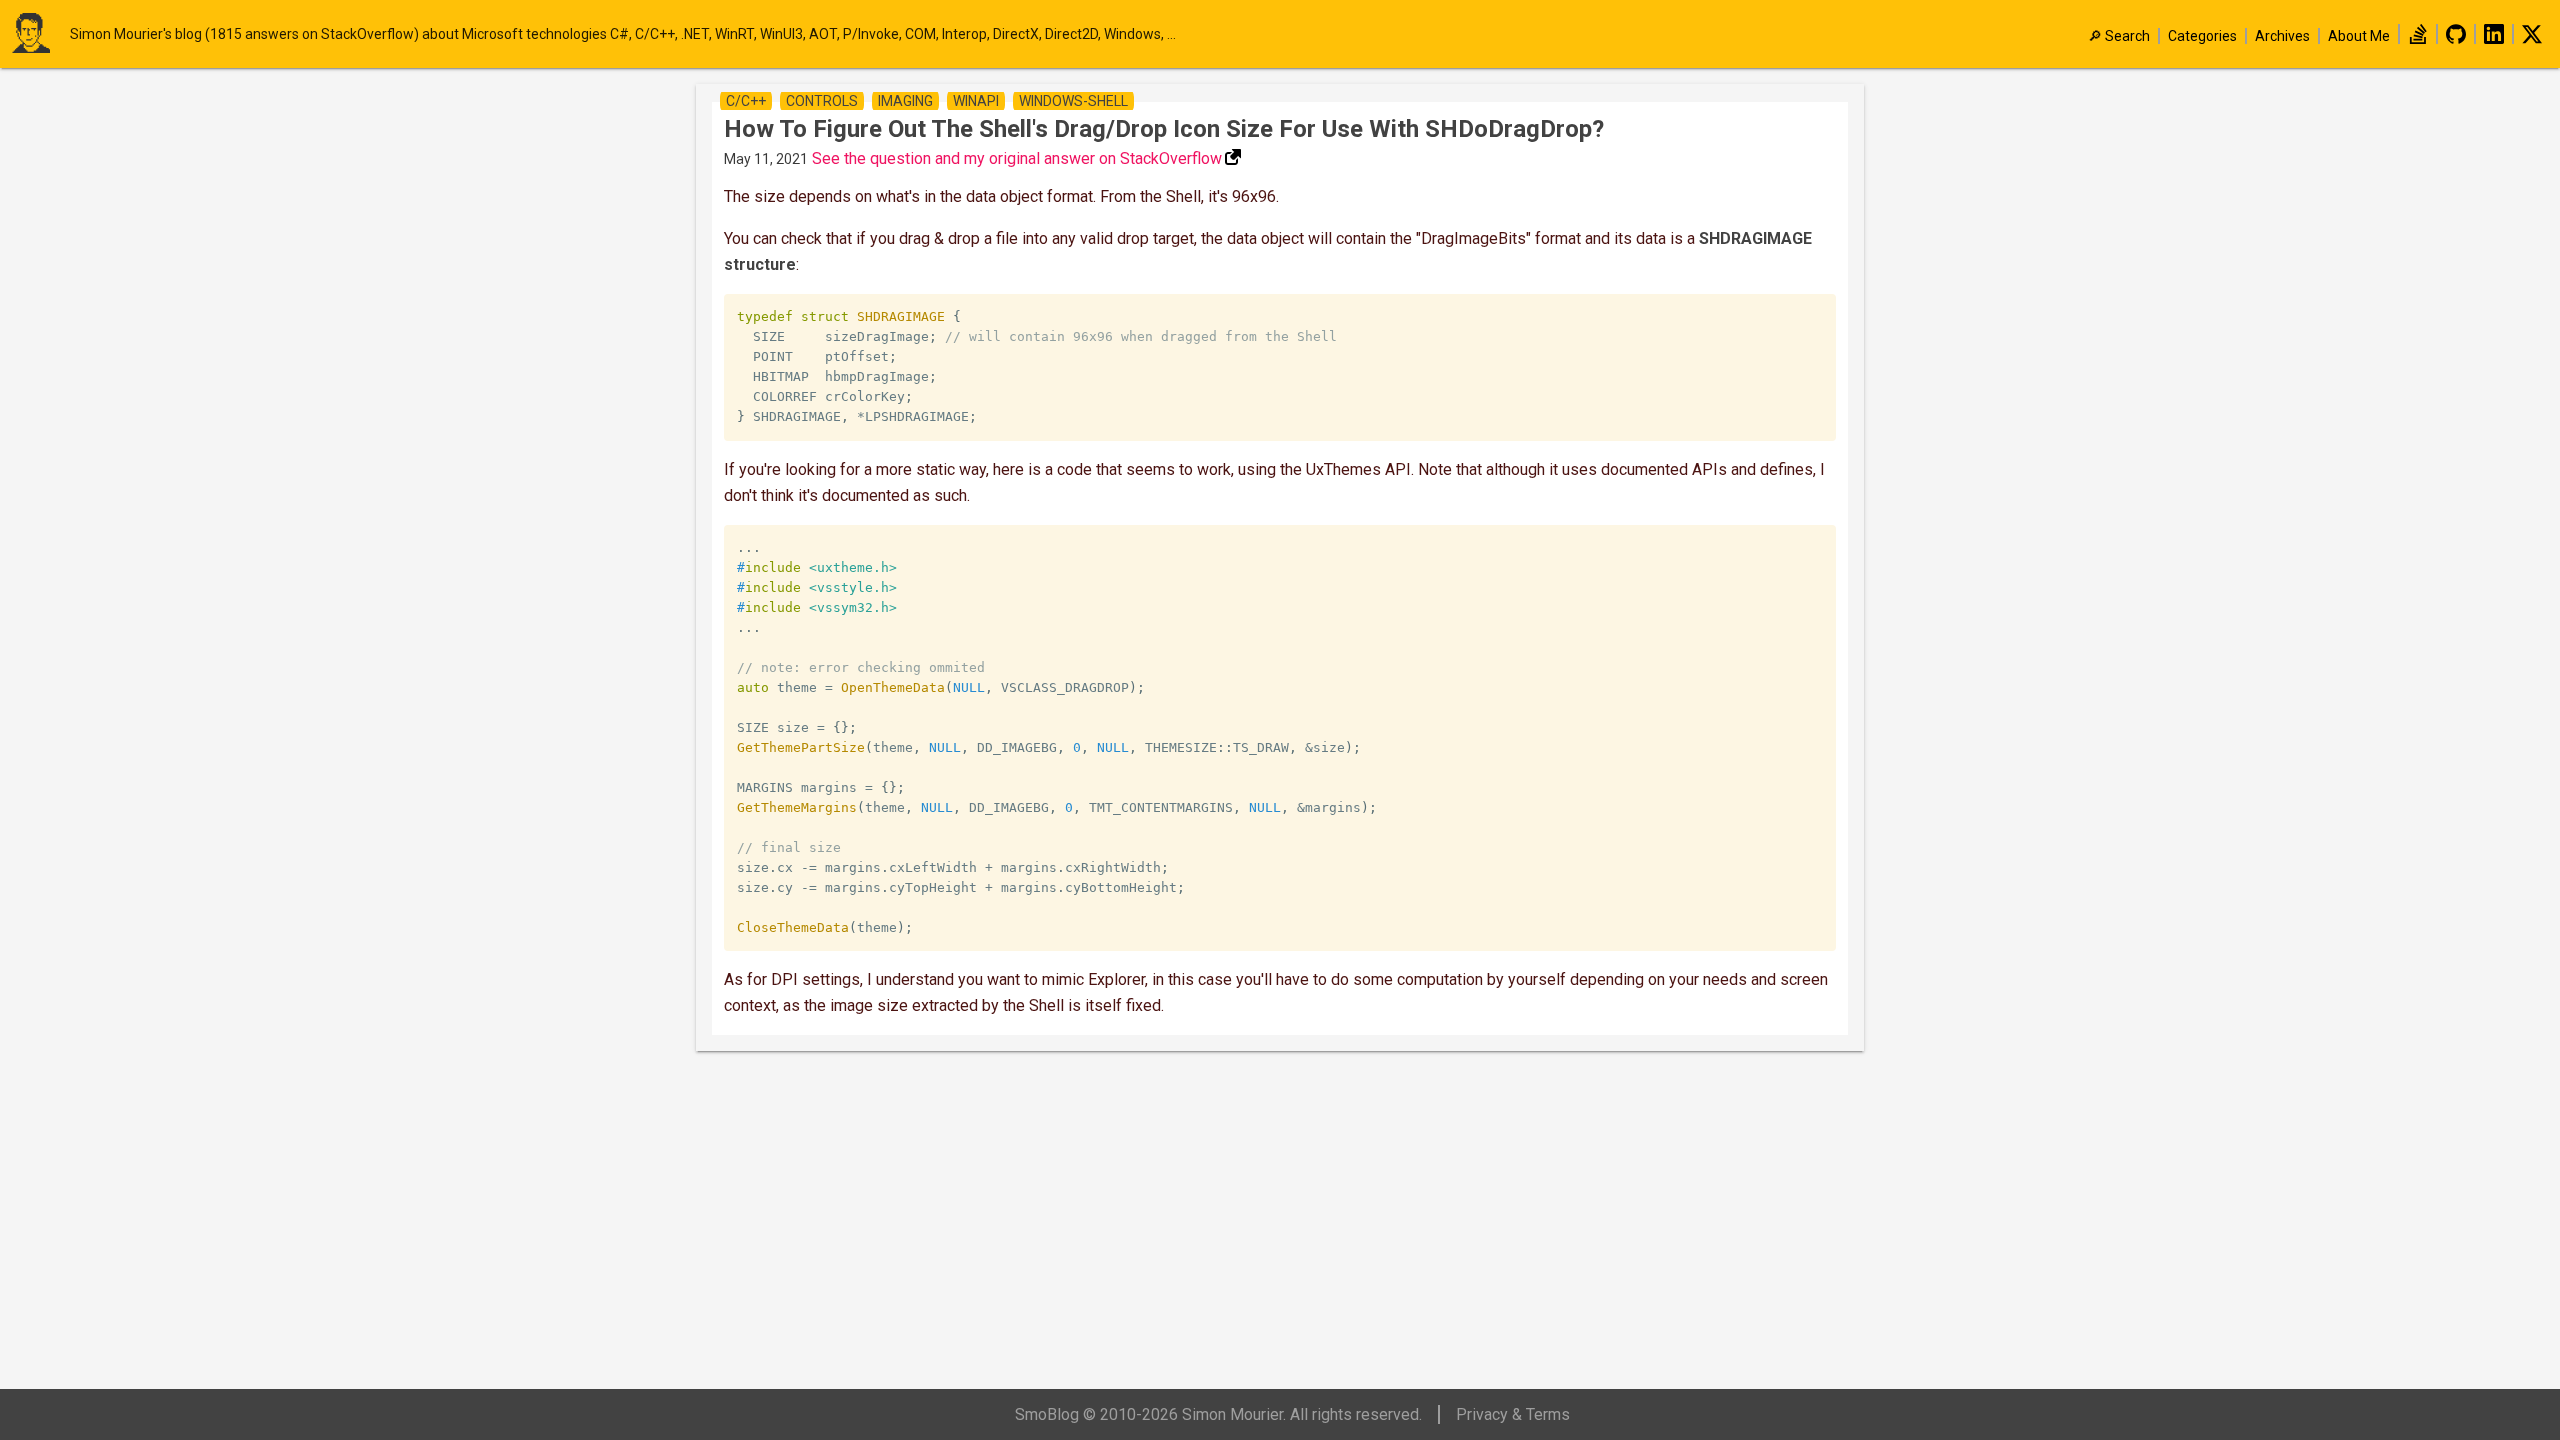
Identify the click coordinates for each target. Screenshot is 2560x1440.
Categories (2202, 36)
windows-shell (1073, 101)
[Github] (2456, 39)
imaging (905, 101)
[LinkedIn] (2494, 39)
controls (822, 101)
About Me (2359, 36)
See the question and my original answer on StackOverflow (1017, 158)
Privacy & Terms (1513, 1414)
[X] (2532, 39)
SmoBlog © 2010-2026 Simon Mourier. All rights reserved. (1218, 1414)
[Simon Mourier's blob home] (40, 34)
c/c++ (746, 101)
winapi (976, 101)
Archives (2282, 36)
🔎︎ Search (2119, 36)
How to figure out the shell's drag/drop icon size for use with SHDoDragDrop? (1164, 129)
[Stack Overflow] (2418, 39)
